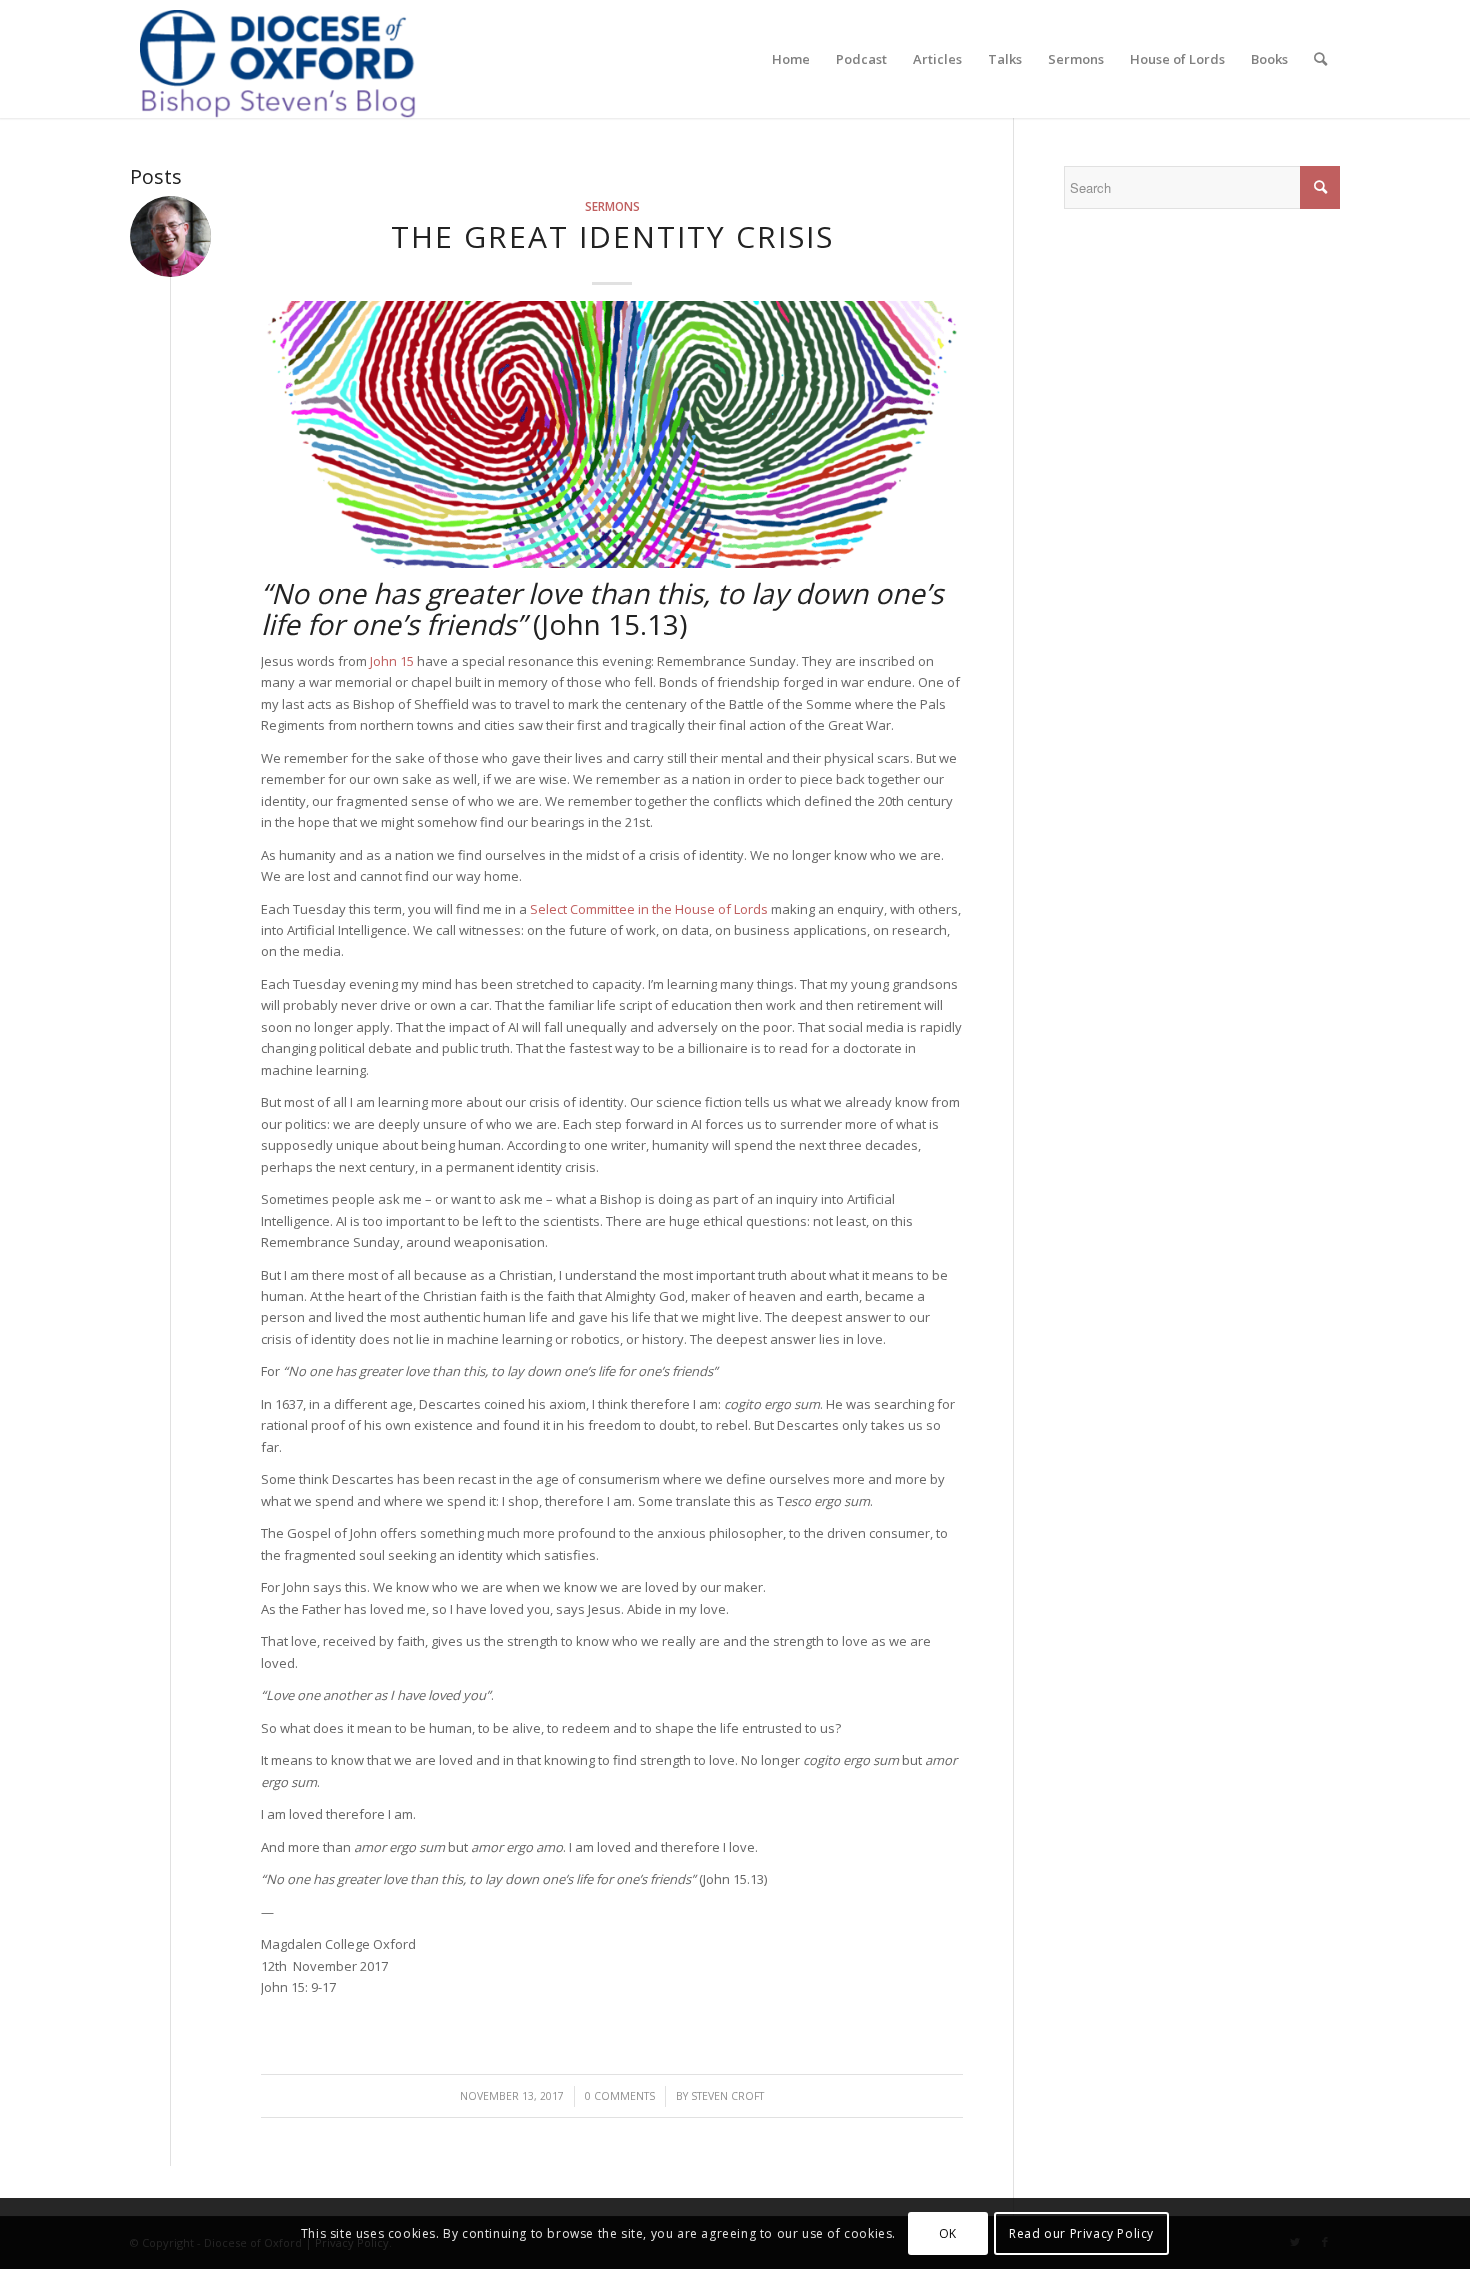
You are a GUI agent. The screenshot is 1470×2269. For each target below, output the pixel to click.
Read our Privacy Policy (1081, 2233)
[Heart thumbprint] (612, 434)
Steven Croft (727, 2096)
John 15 (392, 661)
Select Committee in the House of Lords (647, 909)
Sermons (612, 206)
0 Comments (620, 2096)
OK (948, 2233)
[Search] (1320, 59)
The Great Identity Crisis (612, 236)
